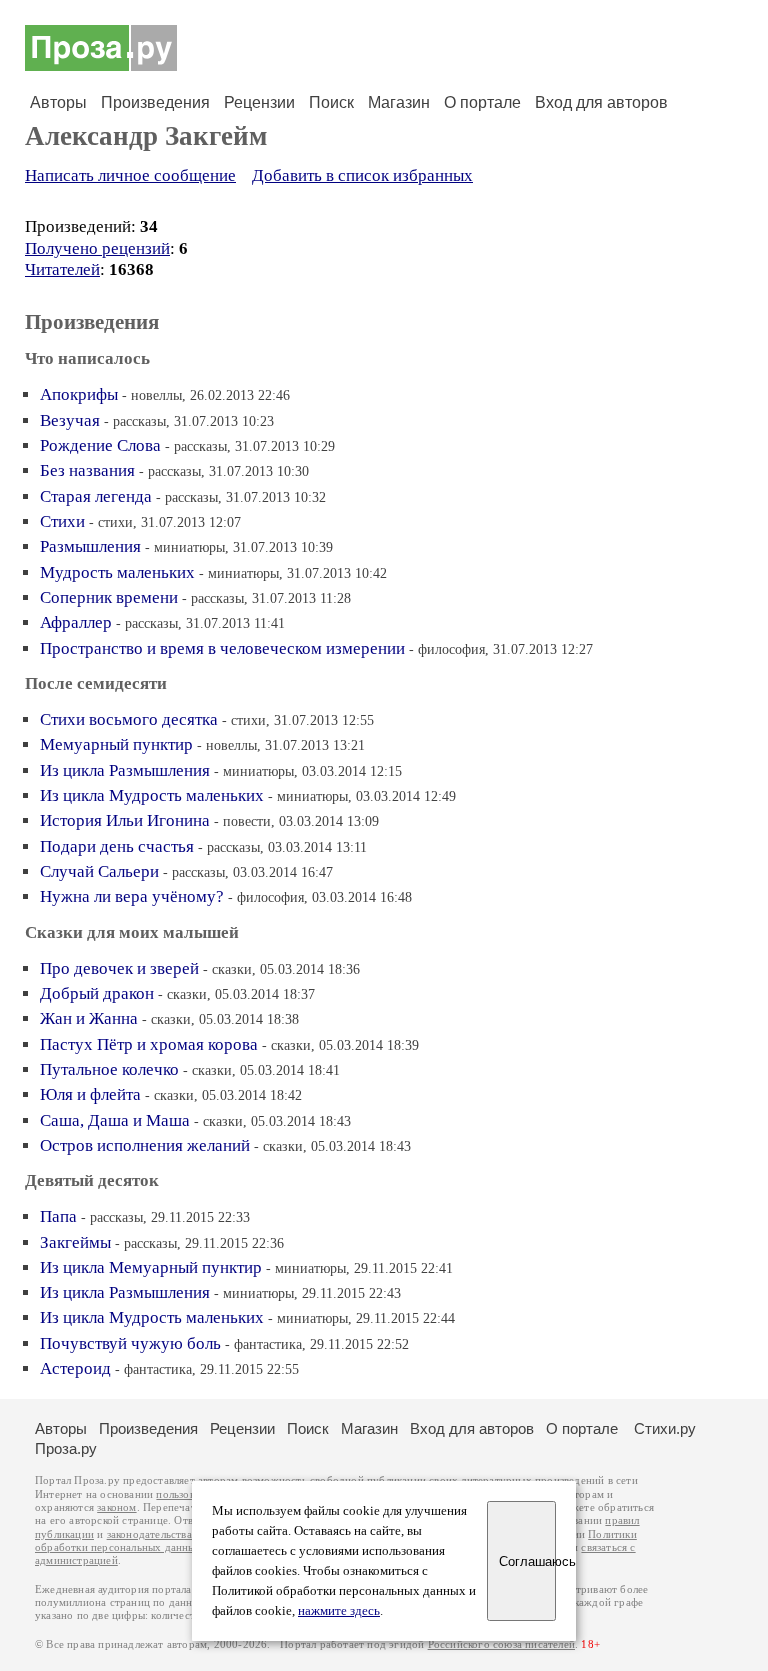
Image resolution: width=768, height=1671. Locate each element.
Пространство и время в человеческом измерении (222, 648)
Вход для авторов (601, 102)
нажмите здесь (339, 1611)
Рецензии (259, 102)
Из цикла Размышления (125, 770)
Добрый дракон (97, 993)
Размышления (90, 546)
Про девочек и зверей (119, 968)
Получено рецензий (97, 248)
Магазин (399, 102)
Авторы (58, 102)
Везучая (70, 420)
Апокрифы (79, 394)
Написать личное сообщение (130, 175)
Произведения (155, 102)
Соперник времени (109, 597)
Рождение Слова (100, 445)
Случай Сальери (99, 871)
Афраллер (76, 622)
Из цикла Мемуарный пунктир (151, 1267)
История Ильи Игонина (125, 820)
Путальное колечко (109, 1069)
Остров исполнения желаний (145, 1145)
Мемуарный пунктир (116, 744)
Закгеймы (75, 1242)
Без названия (87, 470)
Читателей (62, 269)
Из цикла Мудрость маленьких (152, 795)
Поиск (331, 102)
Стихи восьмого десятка (129, 719)
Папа (58, 1216)
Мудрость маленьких (117, 572)
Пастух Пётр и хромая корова (149, 1044)
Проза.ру (66, 1448)
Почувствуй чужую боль (130, 1343)
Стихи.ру (665, 1428)
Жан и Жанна (89, 1018)
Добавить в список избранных (362, 175)
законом (116, 1507)
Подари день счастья (117, 846)
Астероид (75, 1368)
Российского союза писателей (501, 1644)
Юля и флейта (90, 1094)
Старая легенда (96, 496)
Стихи (62, 521)
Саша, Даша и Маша (115, 1120)
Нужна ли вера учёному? (132, 896)
